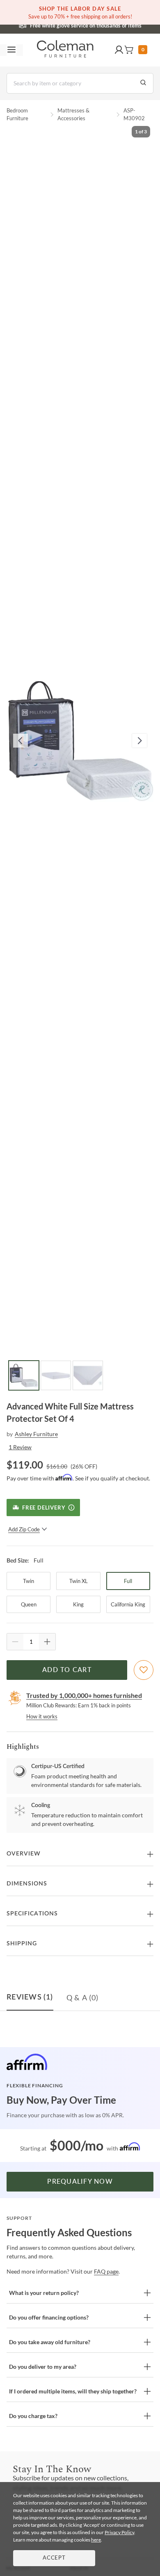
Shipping (22, 1944)
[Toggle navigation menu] (11, 50)
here (96, 2540)
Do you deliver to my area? (43, 2367)
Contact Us (112, 25)
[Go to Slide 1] (24, 1375)
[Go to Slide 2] (56, 1375)
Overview (24, 1854)
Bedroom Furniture (17, 114)
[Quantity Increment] (47, 1642)
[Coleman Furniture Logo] (65, 50)
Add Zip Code (24, 1529)
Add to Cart (67, 1670)
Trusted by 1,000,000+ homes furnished (84, 1695)
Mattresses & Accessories (73, 114)
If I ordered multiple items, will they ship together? (73, 2391)
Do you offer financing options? (49, 2317)
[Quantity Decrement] (15, 1642)
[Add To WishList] (144, 1670)
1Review (20, 1447)
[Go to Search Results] (143, 83)
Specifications (32, 1914)
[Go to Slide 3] (88, 1375)
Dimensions (27, 1884)
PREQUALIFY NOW (80, 2182)
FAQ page (106, 2271)
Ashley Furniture (36, 1434)
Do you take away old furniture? (50, 2342)
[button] (119, 50)
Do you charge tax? (33, 2416)
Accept (54, 2558)
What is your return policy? (44, 2293)
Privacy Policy (119, 2532)
